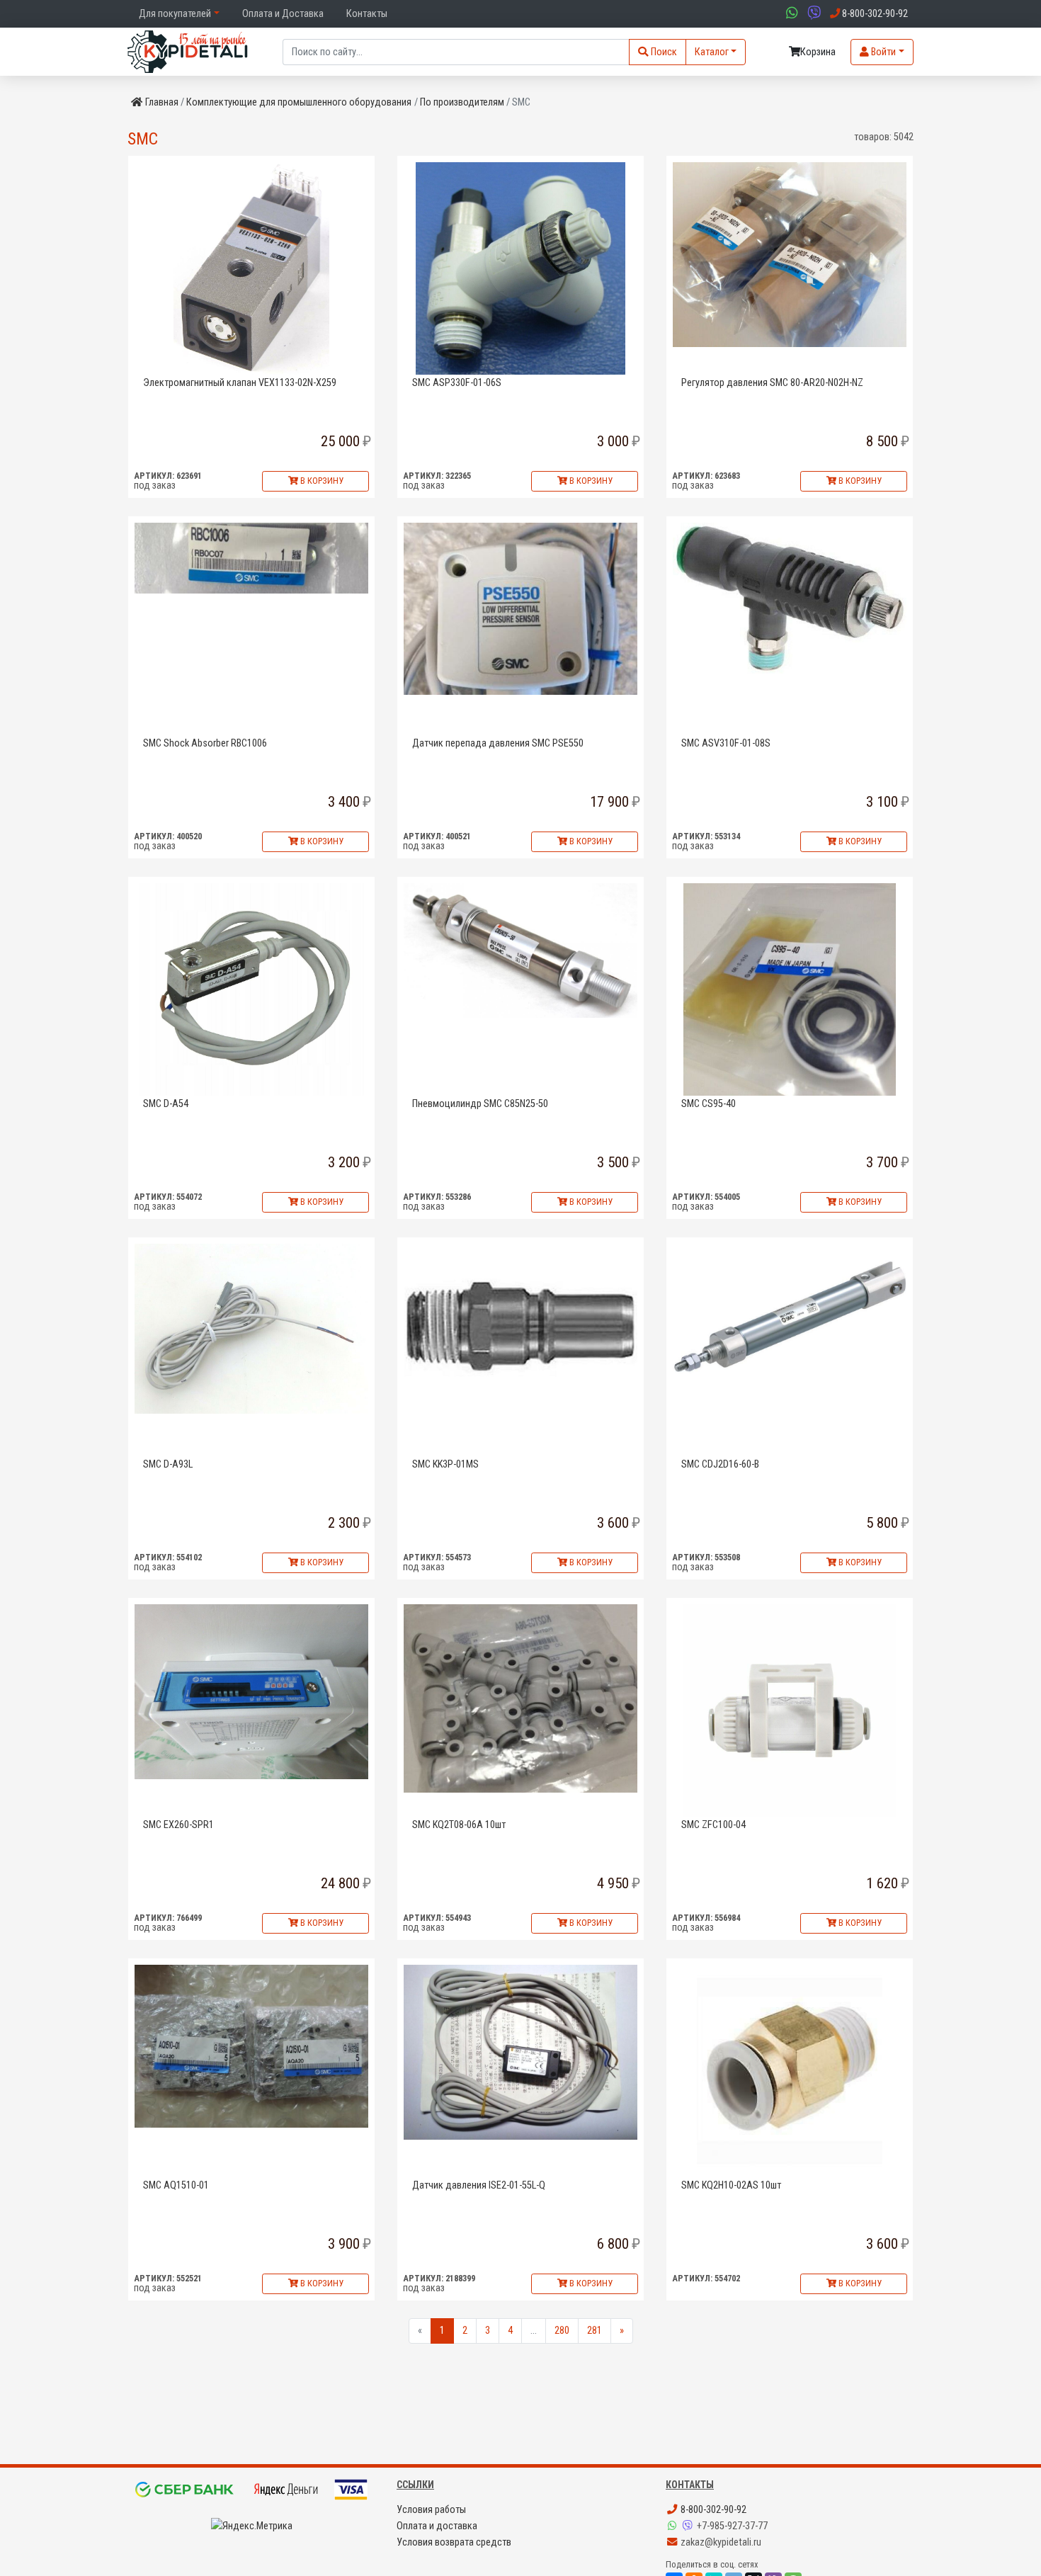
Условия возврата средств (454, 2542)
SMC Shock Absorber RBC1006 (205, 743)
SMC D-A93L (168, 1464)
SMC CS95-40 (709, 1104)
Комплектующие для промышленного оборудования (299, 102)
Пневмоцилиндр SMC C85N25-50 (480, 1104)
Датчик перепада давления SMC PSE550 (498, 743)
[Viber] (689, 2526)
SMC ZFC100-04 (713, 1825)
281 (595, 2331)
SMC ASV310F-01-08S (726, 743)
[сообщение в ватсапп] (790, 14)
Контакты (367, 14)
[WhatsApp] (673, 2526)
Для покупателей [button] (175, 14)
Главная (162, 102)
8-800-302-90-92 (712, 2510)
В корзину (321, 481)
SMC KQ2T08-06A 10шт (459, 1825)
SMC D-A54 (166, 1104)
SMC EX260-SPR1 (178, 1825)
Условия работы (431, 2510)
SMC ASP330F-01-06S (457, 383)
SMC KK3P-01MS (445, 1464)
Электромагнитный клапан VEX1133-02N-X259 (240, 383)
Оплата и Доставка (283, 14)
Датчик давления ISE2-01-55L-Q (479, 2185)
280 (562, 2331)
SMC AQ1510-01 (176, 2185)
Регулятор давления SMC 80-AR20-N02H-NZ (772, 383)
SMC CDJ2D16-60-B (720, 1464)
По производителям (462, 102)
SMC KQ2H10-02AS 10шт (731, 2185)
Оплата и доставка (437, 2526)
